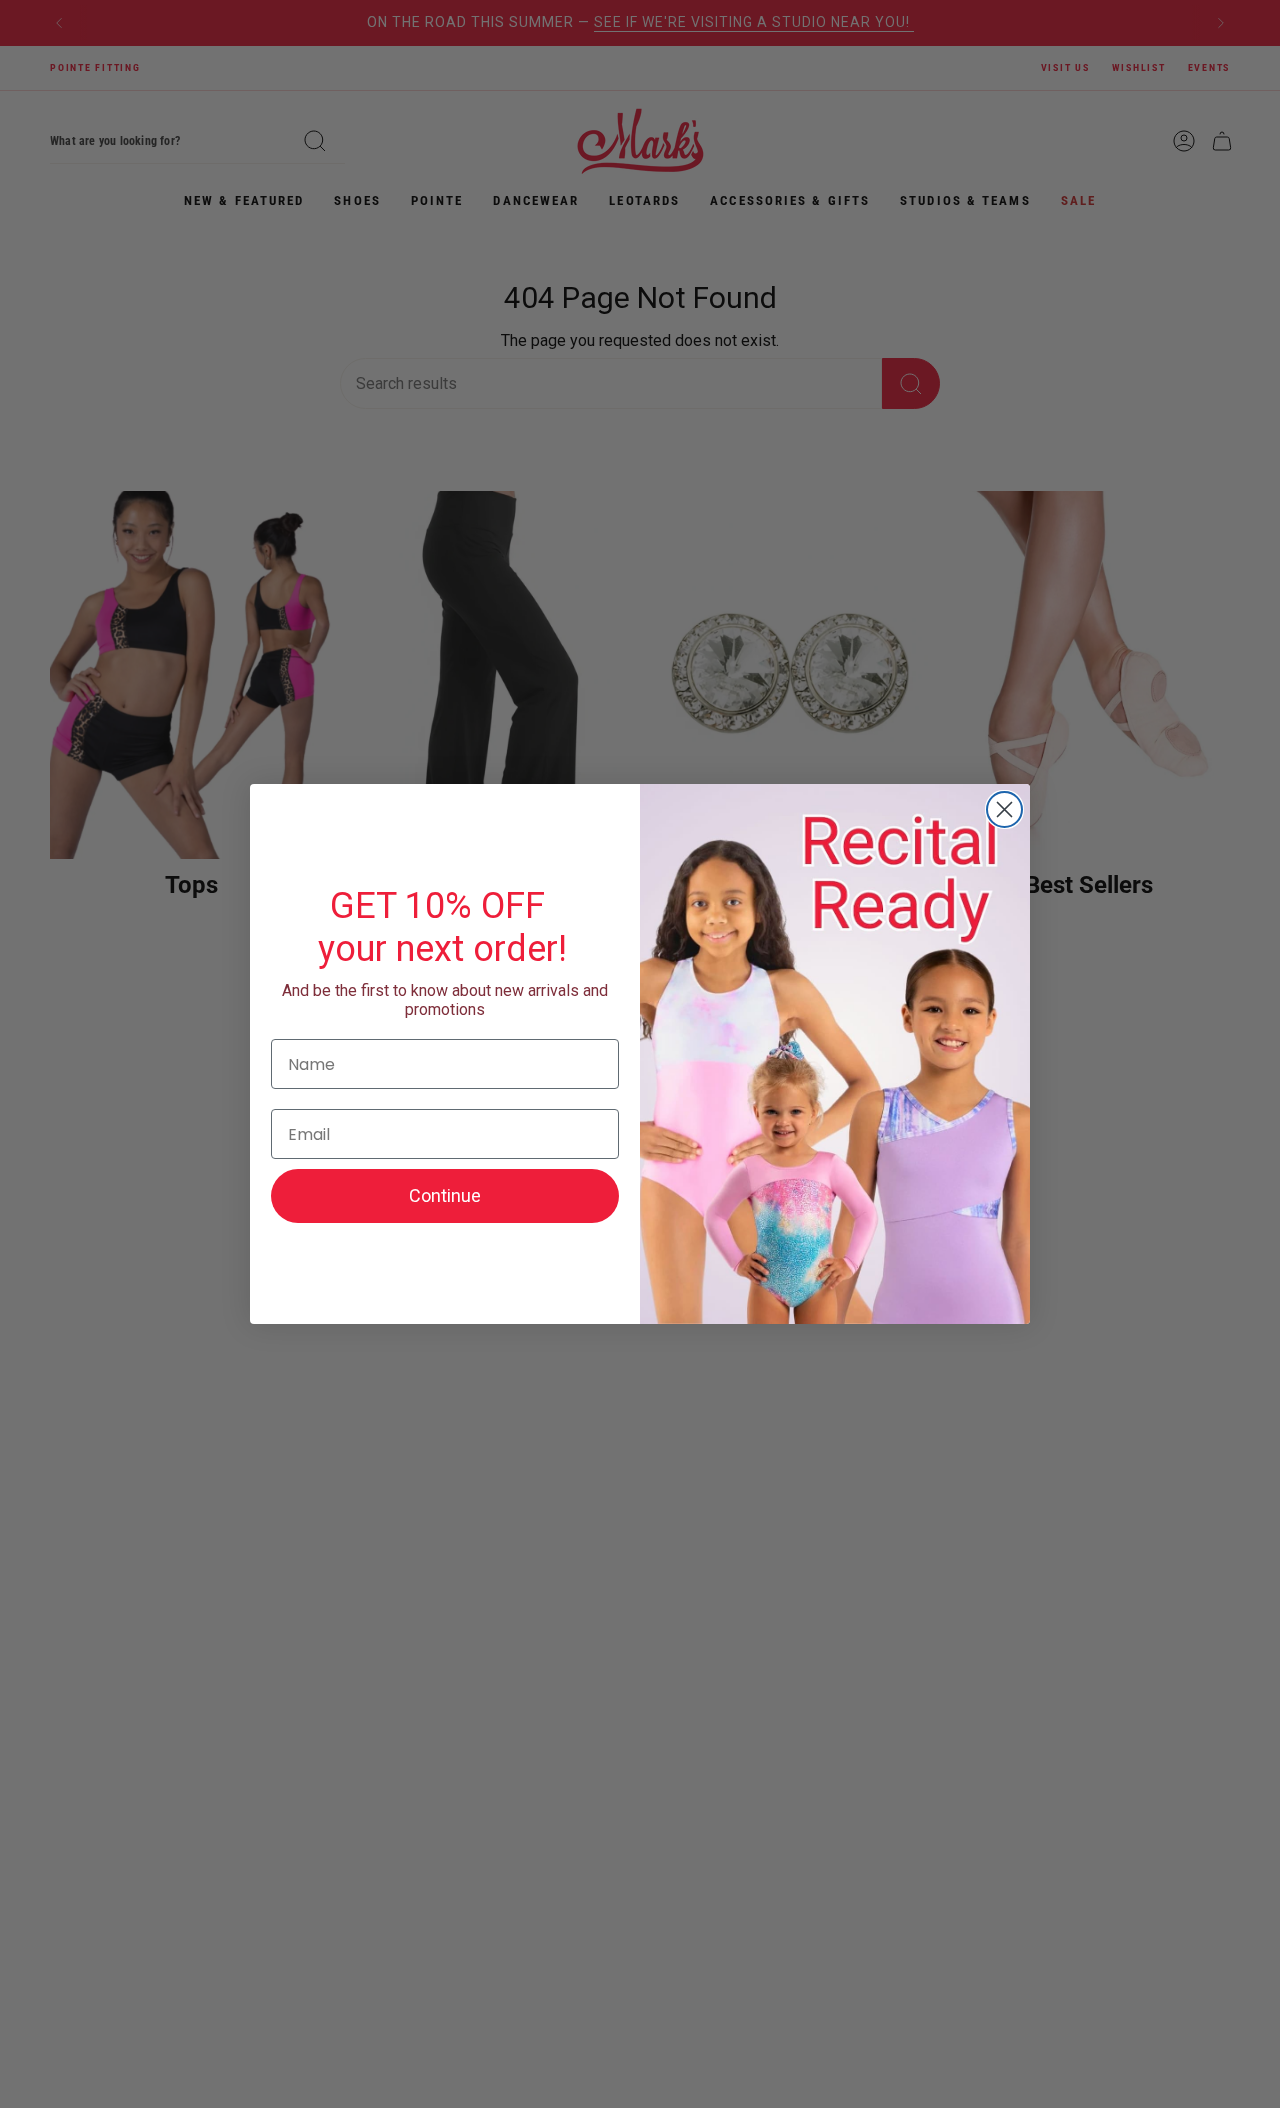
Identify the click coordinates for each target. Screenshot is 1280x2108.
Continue (445, 1195)
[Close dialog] (1004, 809)
